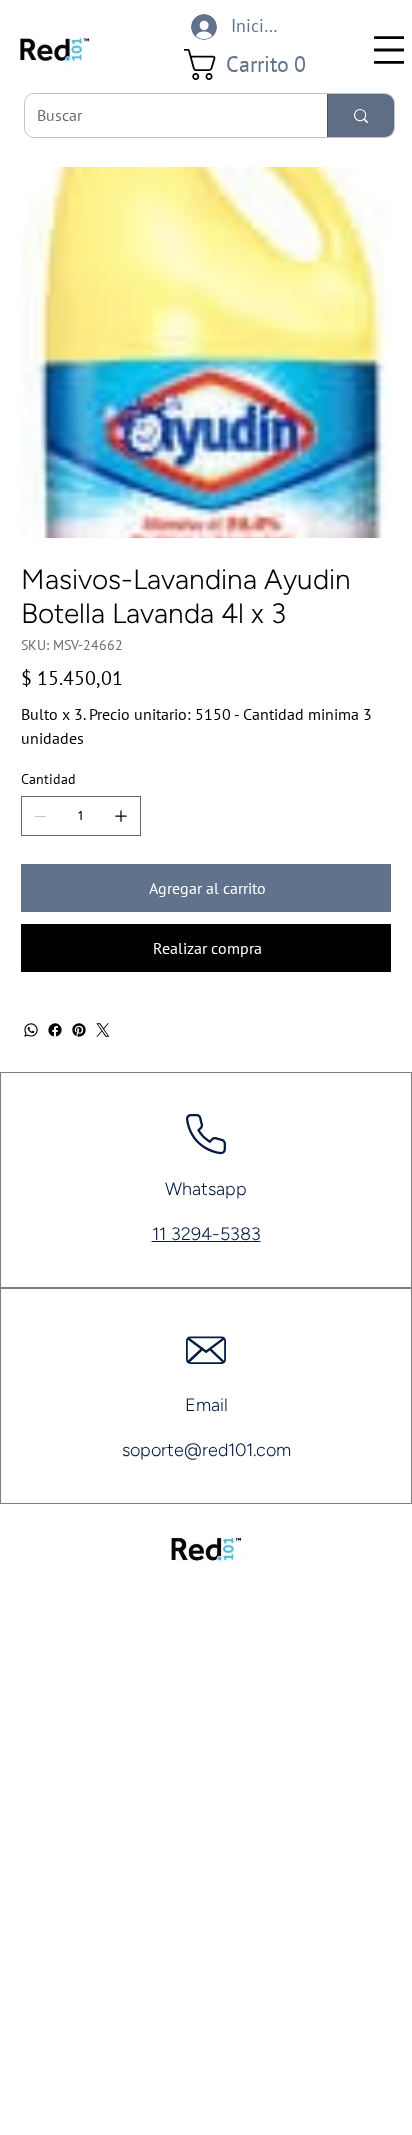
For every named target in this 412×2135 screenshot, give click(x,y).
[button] (252, 64)
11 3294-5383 (206, 1234)
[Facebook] (55, 1030)
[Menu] (389, 50)
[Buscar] (360, 115)
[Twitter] (103, 1030)
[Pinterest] (79, 1030)
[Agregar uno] (121, 816)
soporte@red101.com (206, 1450)
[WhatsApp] (31, 1030)
